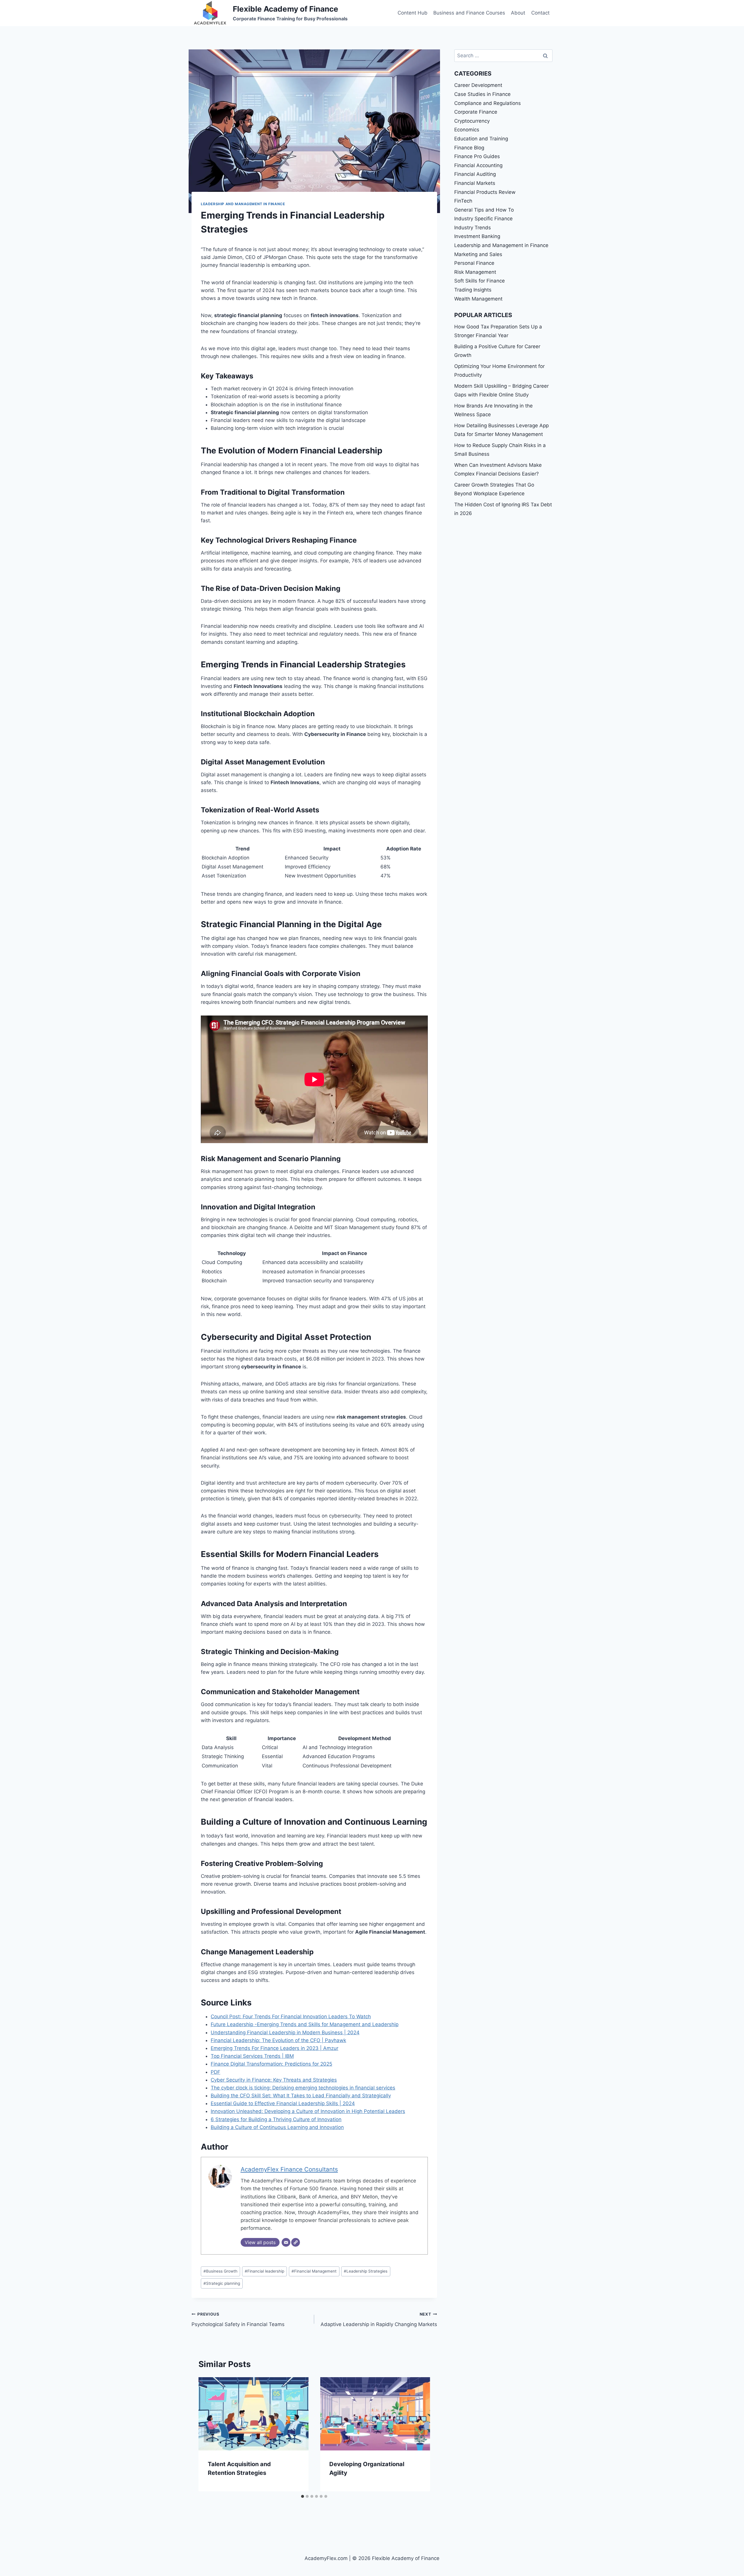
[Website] (296, 2242)
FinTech (463, 201)
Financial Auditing (475, 174)
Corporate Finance (476, 112)
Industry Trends (473, 228)
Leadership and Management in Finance (243, 204)
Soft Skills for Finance (480, 281)
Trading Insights (473, 290)
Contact (540, 13)
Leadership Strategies (366, 2271)
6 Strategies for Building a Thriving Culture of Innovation (276, 2119)
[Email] (286, 2242)
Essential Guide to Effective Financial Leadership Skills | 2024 (283, 2103)
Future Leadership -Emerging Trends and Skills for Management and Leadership (305, 2024)
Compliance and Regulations (488, 103)
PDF (215, 2072)
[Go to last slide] (209, 2434)
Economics (467, 130)
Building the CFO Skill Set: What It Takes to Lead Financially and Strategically (301, 2096)
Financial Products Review (485, 192)
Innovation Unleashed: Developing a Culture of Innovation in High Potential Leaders (308, 2111)
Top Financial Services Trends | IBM (252, 2056)
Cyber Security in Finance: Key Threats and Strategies (274, 2080)
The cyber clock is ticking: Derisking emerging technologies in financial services (303, 2088)
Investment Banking (477, 236)
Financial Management (314, 2271)
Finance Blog (469, 148)
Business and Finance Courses (469, 13)
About (518, 13)
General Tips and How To (484, 210)
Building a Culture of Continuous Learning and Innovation (277, 2127)
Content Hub (413, 13)
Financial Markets (475, 183)
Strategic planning (222, 2283)
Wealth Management (478, 299)
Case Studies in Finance (482, 94)
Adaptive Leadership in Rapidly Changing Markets (379, 2320)
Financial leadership (264, 2271)
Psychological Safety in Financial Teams (238, 2320)
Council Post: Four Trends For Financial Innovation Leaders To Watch (291, 2017)
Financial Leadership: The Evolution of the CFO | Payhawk (278, 2040)
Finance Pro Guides (477, 156)
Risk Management (475, 272)
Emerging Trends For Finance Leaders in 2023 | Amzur (274, 2048)
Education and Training (481, 139)
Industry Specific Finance (483, 219)
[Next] (420, 2434)
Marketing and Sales (478, 254)
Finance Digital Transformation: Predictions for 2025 (271, 2064)
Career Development (478, 85)
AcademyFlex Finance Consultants (289, 2169)
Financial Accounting (478, 165)
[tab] (303, 2496)
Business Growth (220, 2271)
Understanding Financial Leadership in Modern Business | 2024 (285, 2032)
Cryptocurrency (472, 121)
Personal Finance (474, 263)
